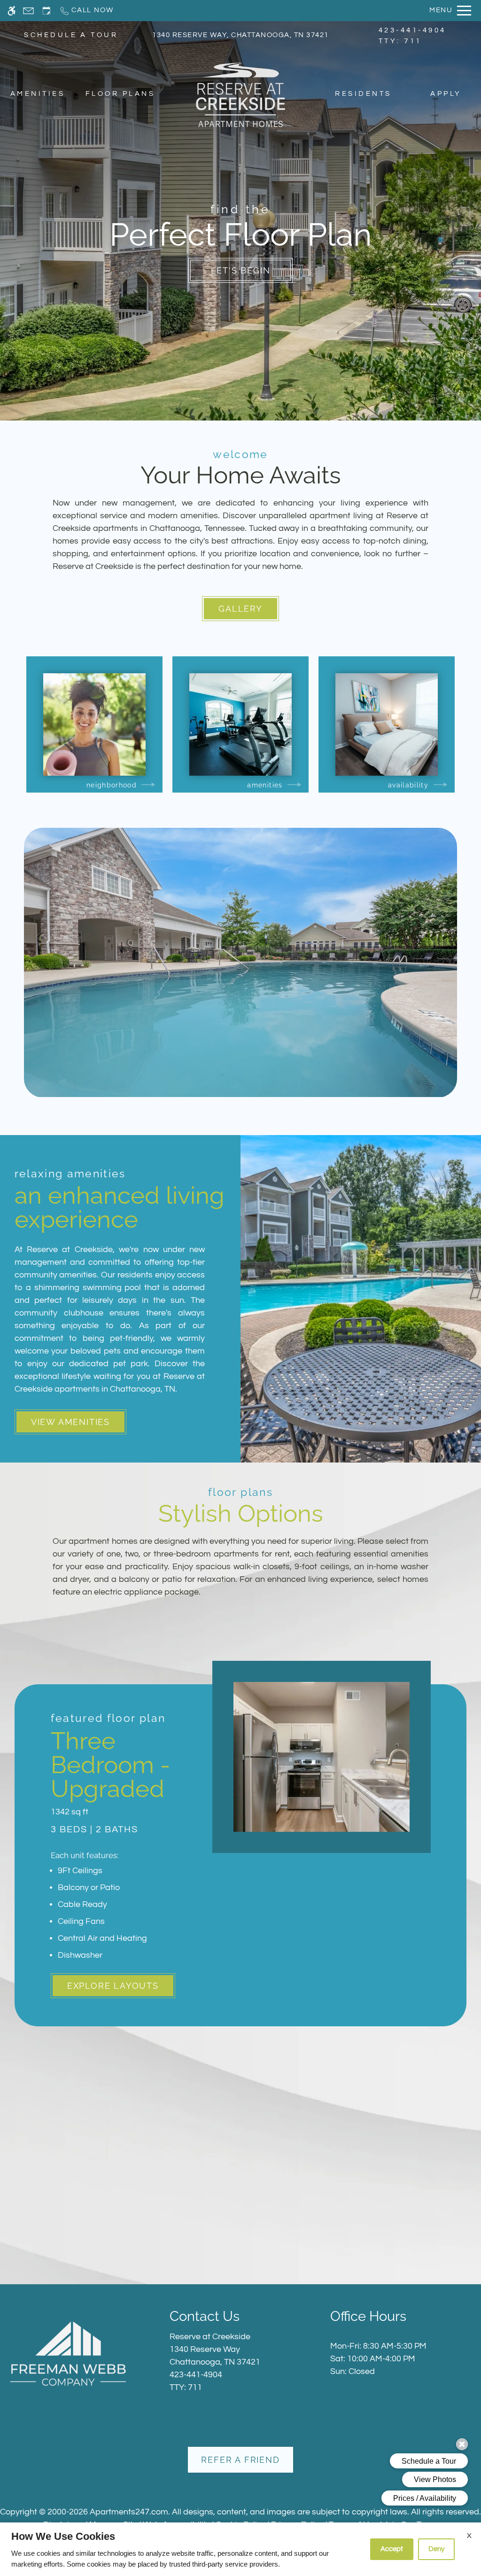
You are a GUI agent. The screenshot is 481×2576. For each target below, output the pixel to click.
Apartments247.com (129, 2512)
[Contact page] (28, 11)
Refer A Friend (240, 2460)
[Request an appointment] (47, 11)
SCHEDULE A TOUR (71, 35)
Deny (436, 2549)
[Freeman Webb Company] (68, 2353)
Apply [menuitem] (446, 94)
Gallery (240, 609)
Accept (392, 2549)
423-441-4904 (412, 36)
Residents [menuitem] (363, 94)
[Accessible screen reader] (12, 11)
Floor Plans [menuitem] (120, 94)
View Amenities (70, 1422)
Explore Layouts (113, 1986)
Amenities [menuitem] (38, 94)
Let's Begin (241, 270)
